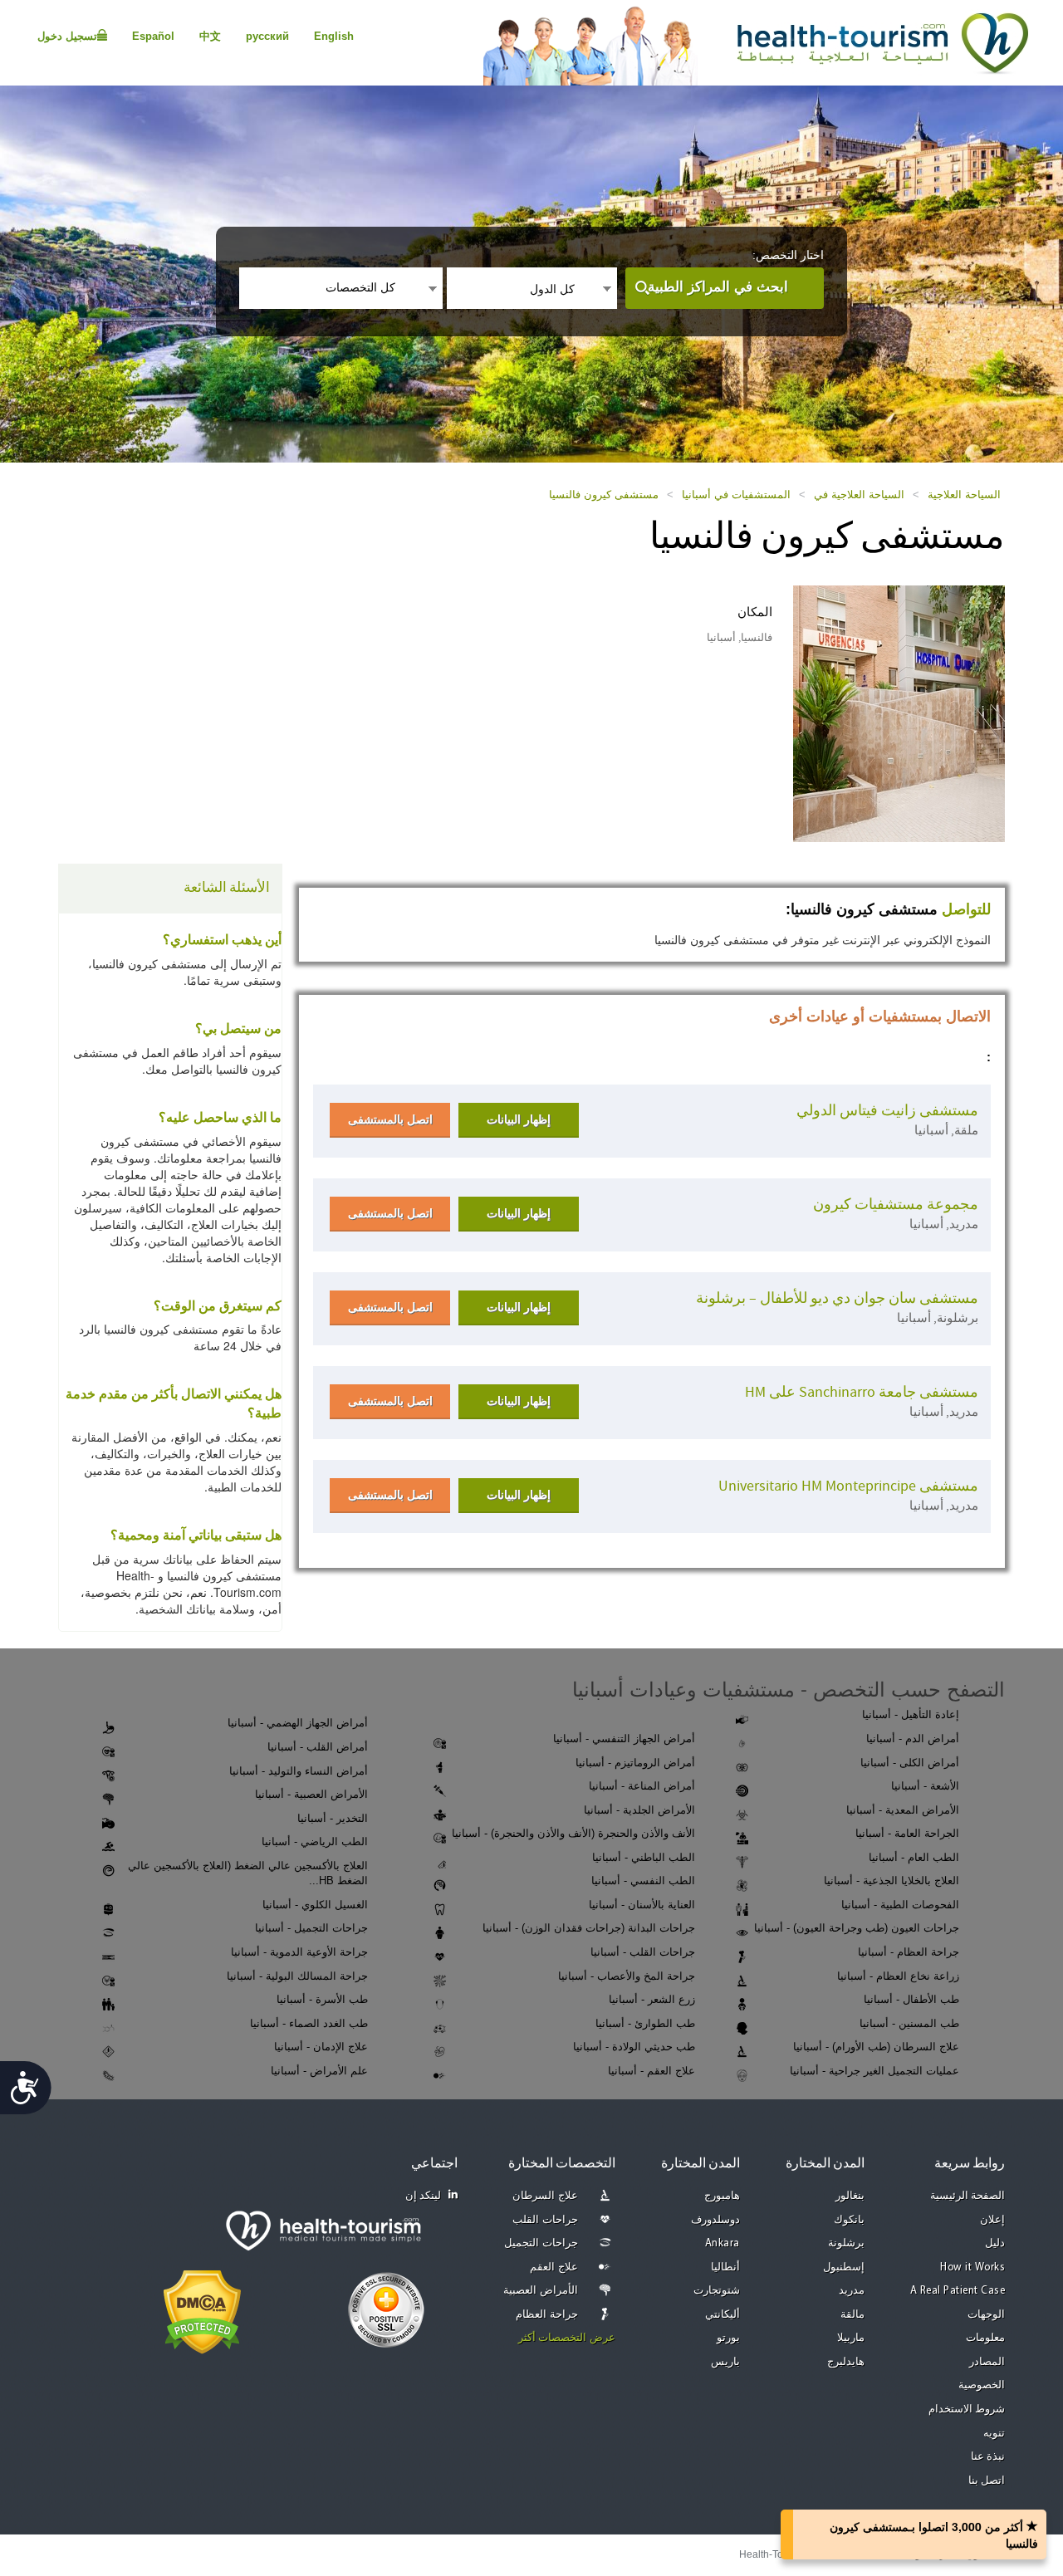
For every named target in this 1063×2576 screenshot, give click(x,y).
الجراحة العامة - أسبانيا (907, 1833)
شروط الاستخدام (967, 2409)
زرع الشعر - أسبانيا (652, 1999)
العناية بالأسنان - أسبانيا (642, 1905)
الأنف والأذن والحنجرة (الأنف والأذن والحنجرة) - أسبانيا (573, 1833)
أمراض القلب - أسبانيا (318, 1747)
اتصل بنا (987, 2481)
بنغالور (850, 2196)
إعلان (992, 2220)
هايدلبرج (846, 2362)
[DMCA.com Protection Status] (202, 2310)
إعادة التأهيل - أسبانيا (911, 1714)
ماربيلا (851, 2338)
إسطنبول (844, 2267)
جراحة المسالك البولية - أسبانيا (297, 1976)
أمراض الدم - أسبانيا (913, 1739)
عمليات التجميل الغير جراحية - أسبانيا (874, 2071)
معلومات (985, 2338)
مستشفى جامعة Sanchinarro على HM (862, 1392)
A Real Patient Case (958, 2291)
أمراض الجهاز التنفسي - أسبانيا (624, 1739)
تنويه (994, 2434)
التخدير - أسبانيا (333, 1818)
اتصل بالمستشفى (390, 1119)
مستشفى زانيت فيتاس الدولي (887, 1111)
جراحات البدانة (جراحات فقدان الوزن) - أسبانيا (589, 1928)
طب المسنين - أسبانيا (909, 2023)
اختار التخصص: (788, 255)
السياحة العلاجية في (859, 495)
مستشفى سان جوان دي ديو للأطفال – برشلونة (837, 1298)
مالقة (852, 2315)
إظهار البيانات (519, 1119)
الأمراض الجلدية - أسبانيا (639, 1810)
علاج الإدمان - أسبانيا (321, 2047)
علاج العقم (554, 2267)
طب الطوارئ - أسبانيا (645, 2023)
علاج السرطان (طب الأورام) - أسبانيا (876, 2047)
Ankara (723, 2243)
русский (267, 36)
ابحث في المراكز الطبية (718, 287)
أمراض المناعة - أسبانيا (642, 1786)
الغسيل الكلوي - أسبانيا (315, 1905)
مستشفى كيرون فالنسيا (604, 495)
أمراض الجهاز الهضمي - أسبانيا (298, 1723)
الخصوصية (982, 2385)
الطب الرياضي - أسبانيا (315, 1841)
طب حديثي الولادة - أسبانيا (634, 2047)
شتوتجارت (717, 2291)
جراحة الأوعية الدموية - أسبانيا (299, 1952)
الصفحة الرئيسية (968, 2196)
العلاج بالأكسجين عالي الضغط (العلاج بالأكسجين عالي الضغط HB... (248, 1873)
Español (153, 36)
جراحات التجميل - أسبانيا (311, 1928)
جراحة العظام (547, 2315)
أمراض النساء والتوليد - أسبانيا (299, 1771)
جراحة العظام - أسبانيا (909, 1952)
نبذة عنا (988, 2457)
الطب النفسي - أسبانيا (643, 1881)
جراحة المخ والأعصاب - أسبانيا (627, 1976)
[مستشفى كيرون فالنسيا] (899, 713)
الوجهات (986, 2315)
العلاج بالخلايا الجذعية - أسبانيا (892, 1881)
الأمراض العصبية (541, 2291)
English (334, 36)
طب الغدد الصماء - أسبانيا (309, 2023)
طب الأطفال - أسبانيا (911, 1999)
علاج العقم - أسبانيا (652, 2071)
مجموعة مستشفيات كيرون (896, 1205)
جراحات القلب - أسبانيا (643, 1952)
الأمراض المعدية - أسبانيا (903, 1810)
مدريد (852, 2291)
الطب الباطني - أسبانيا (644, 1857)
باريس (725, 2362)
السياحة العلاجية (964, 495)
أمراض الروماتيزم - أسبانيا (635, 1763)
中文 (210, 36)
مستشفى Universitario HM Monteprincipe (848, 1486)
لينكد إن (424, 2196)
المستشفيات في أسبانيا (736, 495)
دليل (995, 2243)
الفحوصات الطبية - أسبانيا (900, 1905)
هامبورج (722, 2196)
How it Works (972, 2267)
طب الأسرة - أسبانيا (322, 1999)
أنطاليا (725, 2267)
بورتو (728, 2338)
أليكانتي (723, 2315)
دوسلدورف (715, 2220)
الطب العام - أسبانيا (914, 1857)
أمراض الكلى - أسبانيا (910, 1763)
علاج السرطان (545, 2196)
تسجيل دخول (67, 36)
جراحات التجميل (541, 2243)
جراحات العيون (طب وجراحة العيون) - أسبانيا (857, 1928)
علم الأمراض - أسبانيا (319, 2071)
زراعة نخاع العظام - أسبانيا (898, 1976)
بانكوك (849, 2220)
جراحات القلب (545, 2220)
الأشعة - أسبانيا (925, 1786)
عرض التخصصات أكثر (567, 2338)
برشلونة (846, 2243)
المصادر (987, 2362)
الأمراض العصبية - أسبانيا (311, 1794)
